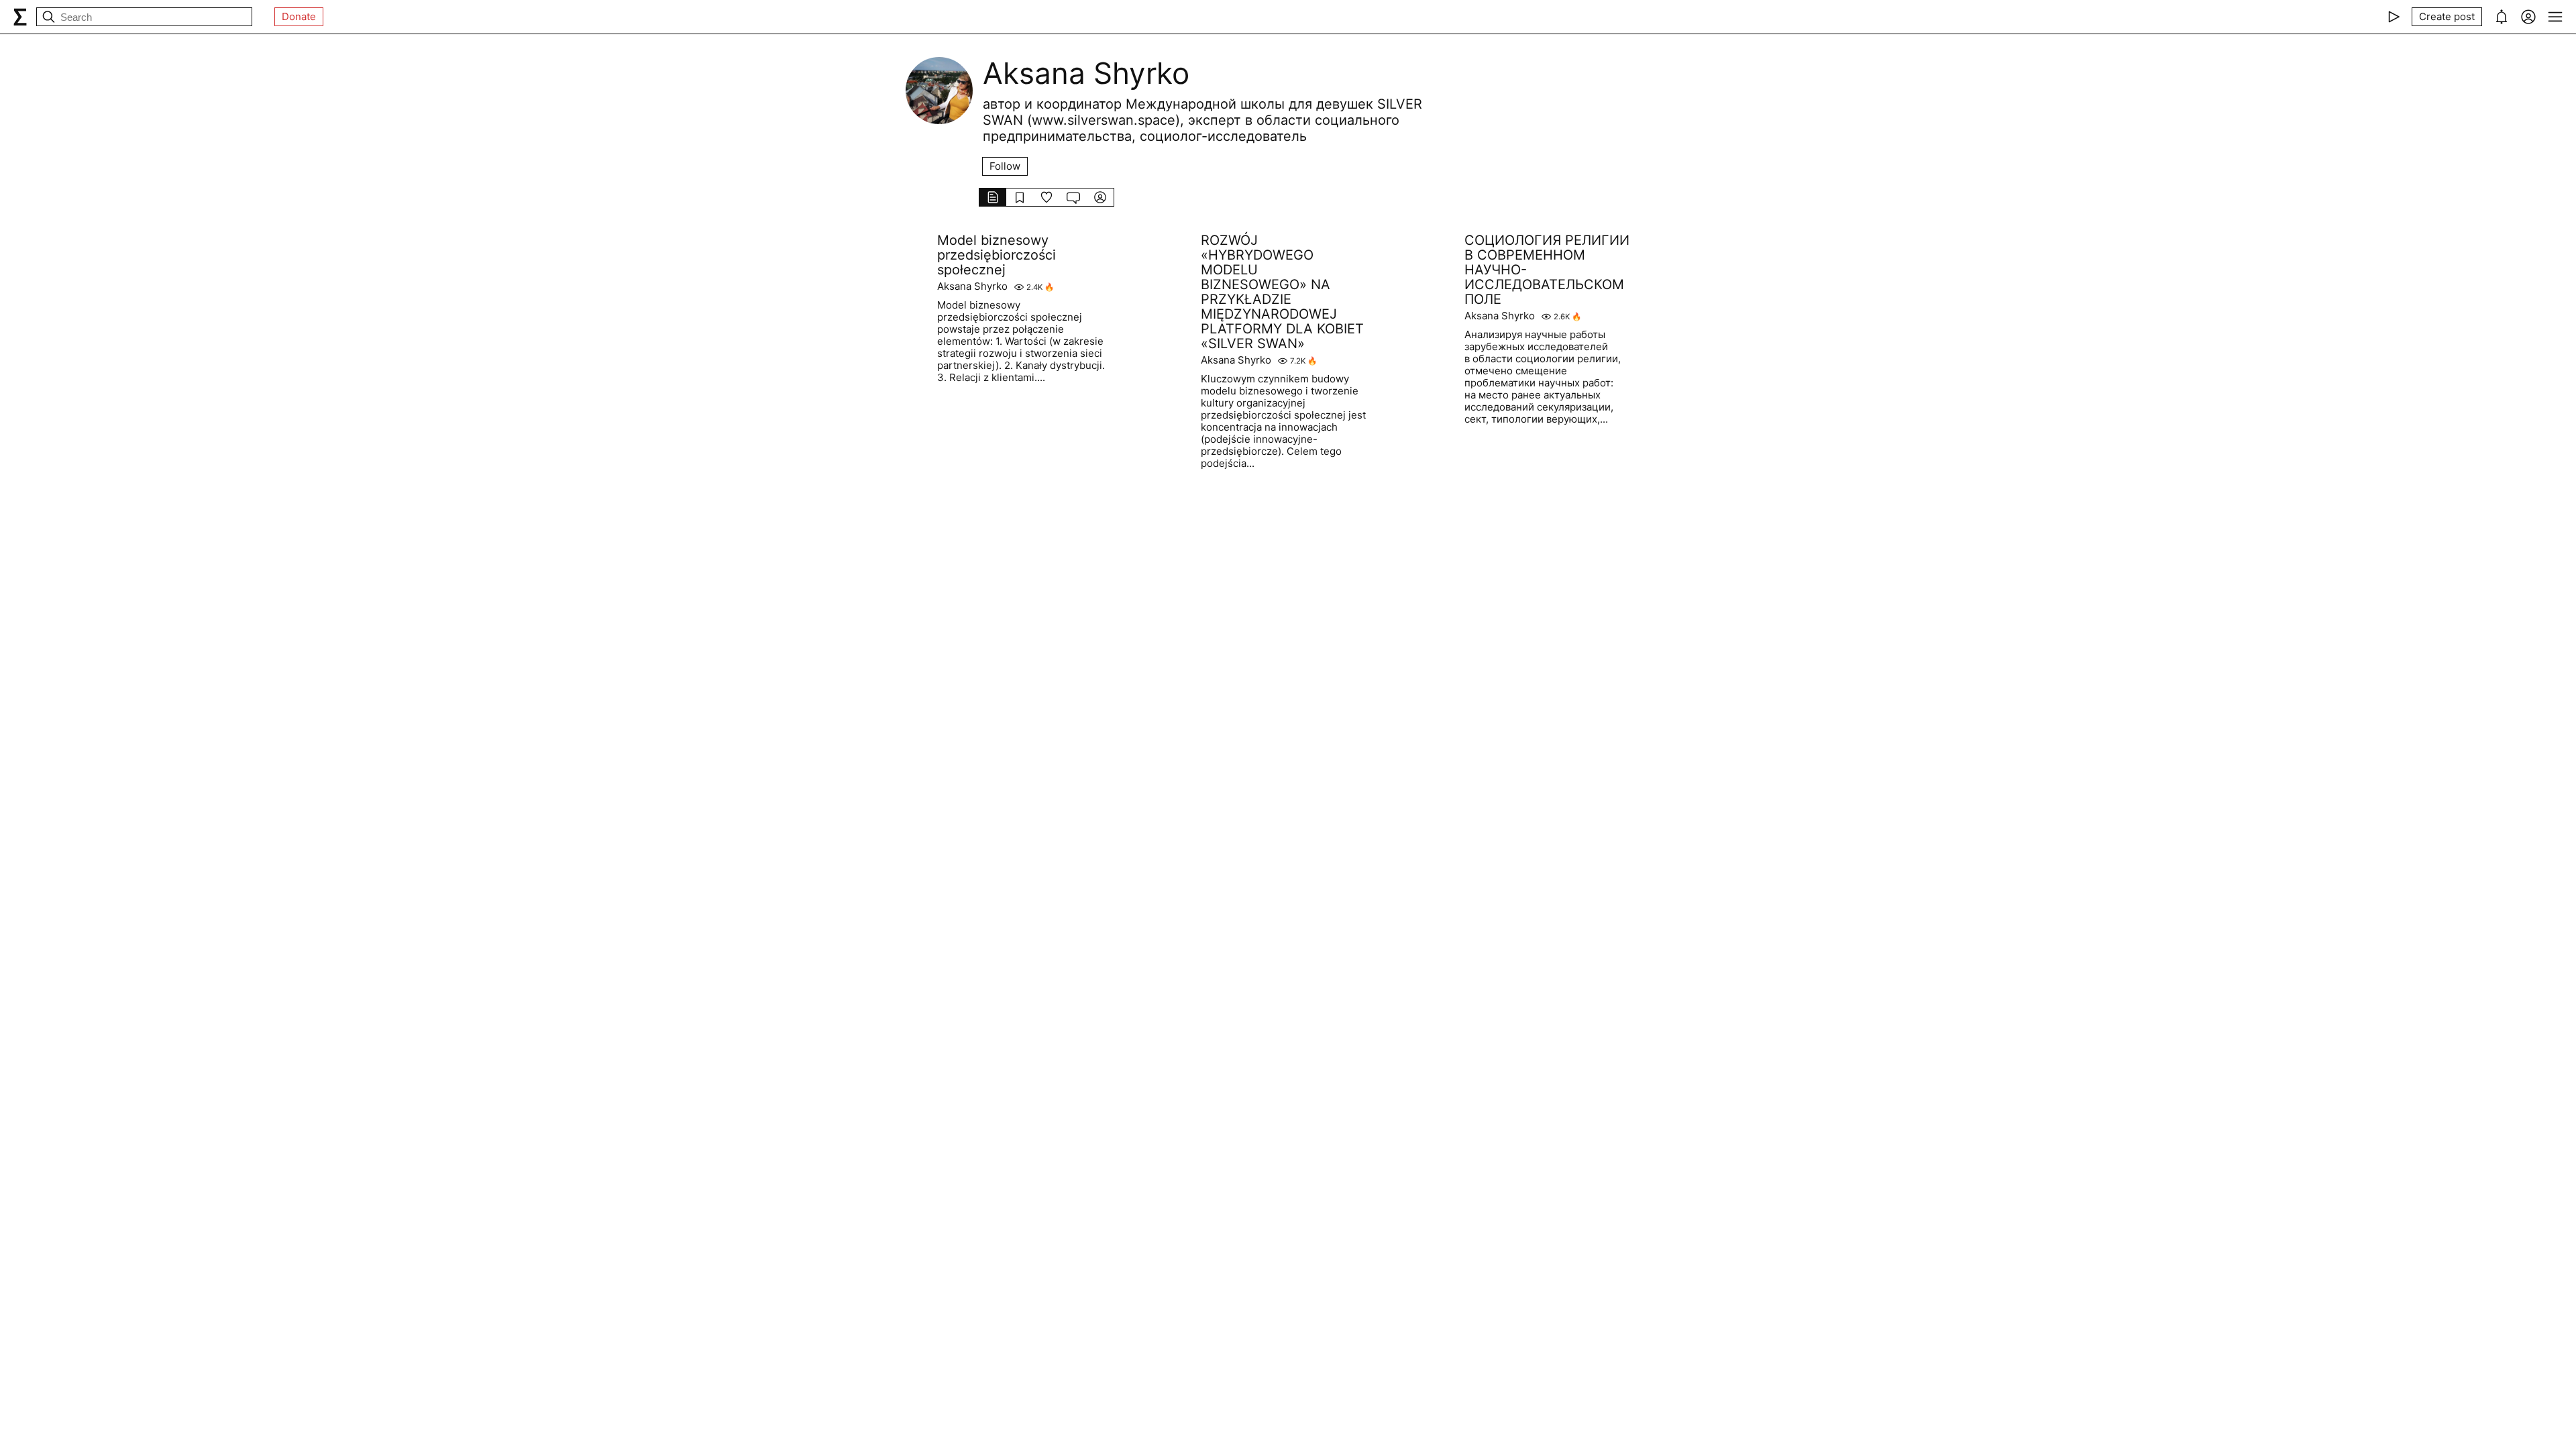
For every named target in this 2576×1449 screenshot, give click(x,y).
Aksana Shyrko (972, 286)
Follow (1005, 166)
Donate (299, 16)
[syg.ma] (20, 17)
